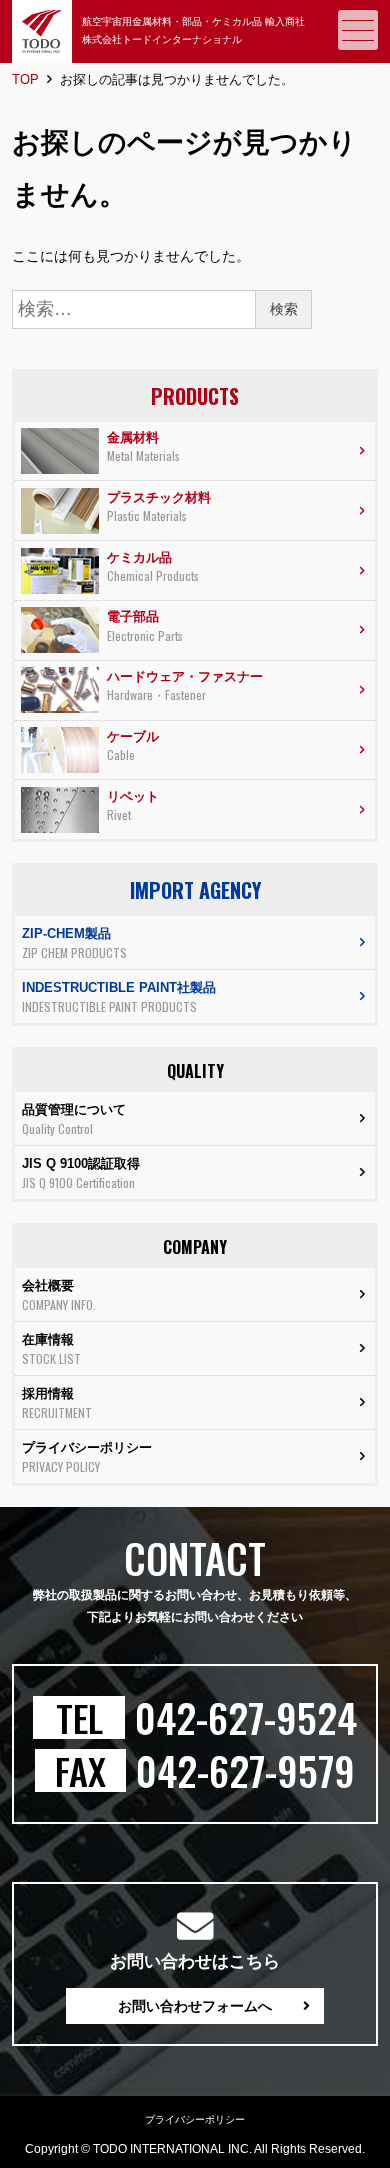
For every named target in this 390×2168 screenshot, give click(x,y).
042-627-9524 (246, 1717)
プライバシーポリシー (195, 2119)
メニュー (358, 30)
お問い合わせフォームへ (195, 2006)
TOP (25, 79)
